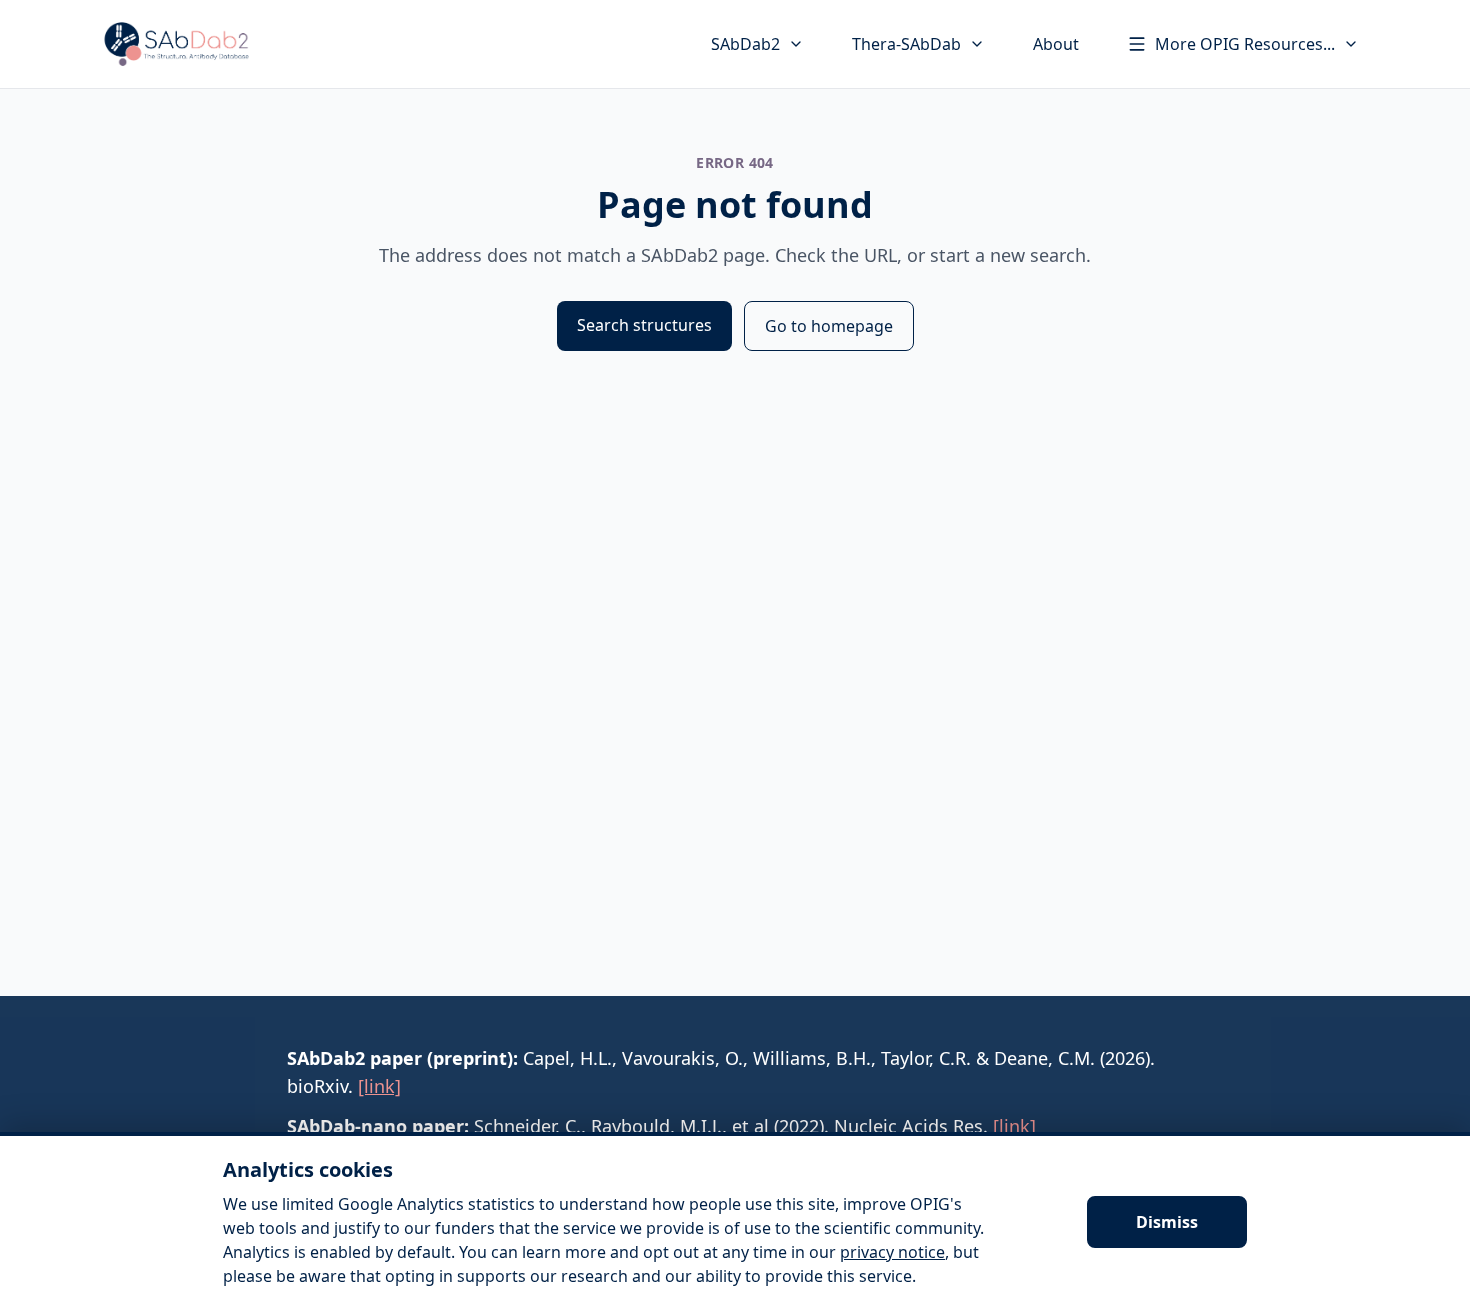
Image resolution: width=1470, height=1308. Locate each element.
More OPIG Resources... (1245, 44)
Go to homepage (829, 326)
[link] (379, 1086)
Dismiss (1167, 1222)
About (1056, 44)
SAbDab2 (745, 44)
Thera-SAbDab (906, 44)
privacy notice (892, 1252)
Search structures (644, 325)
